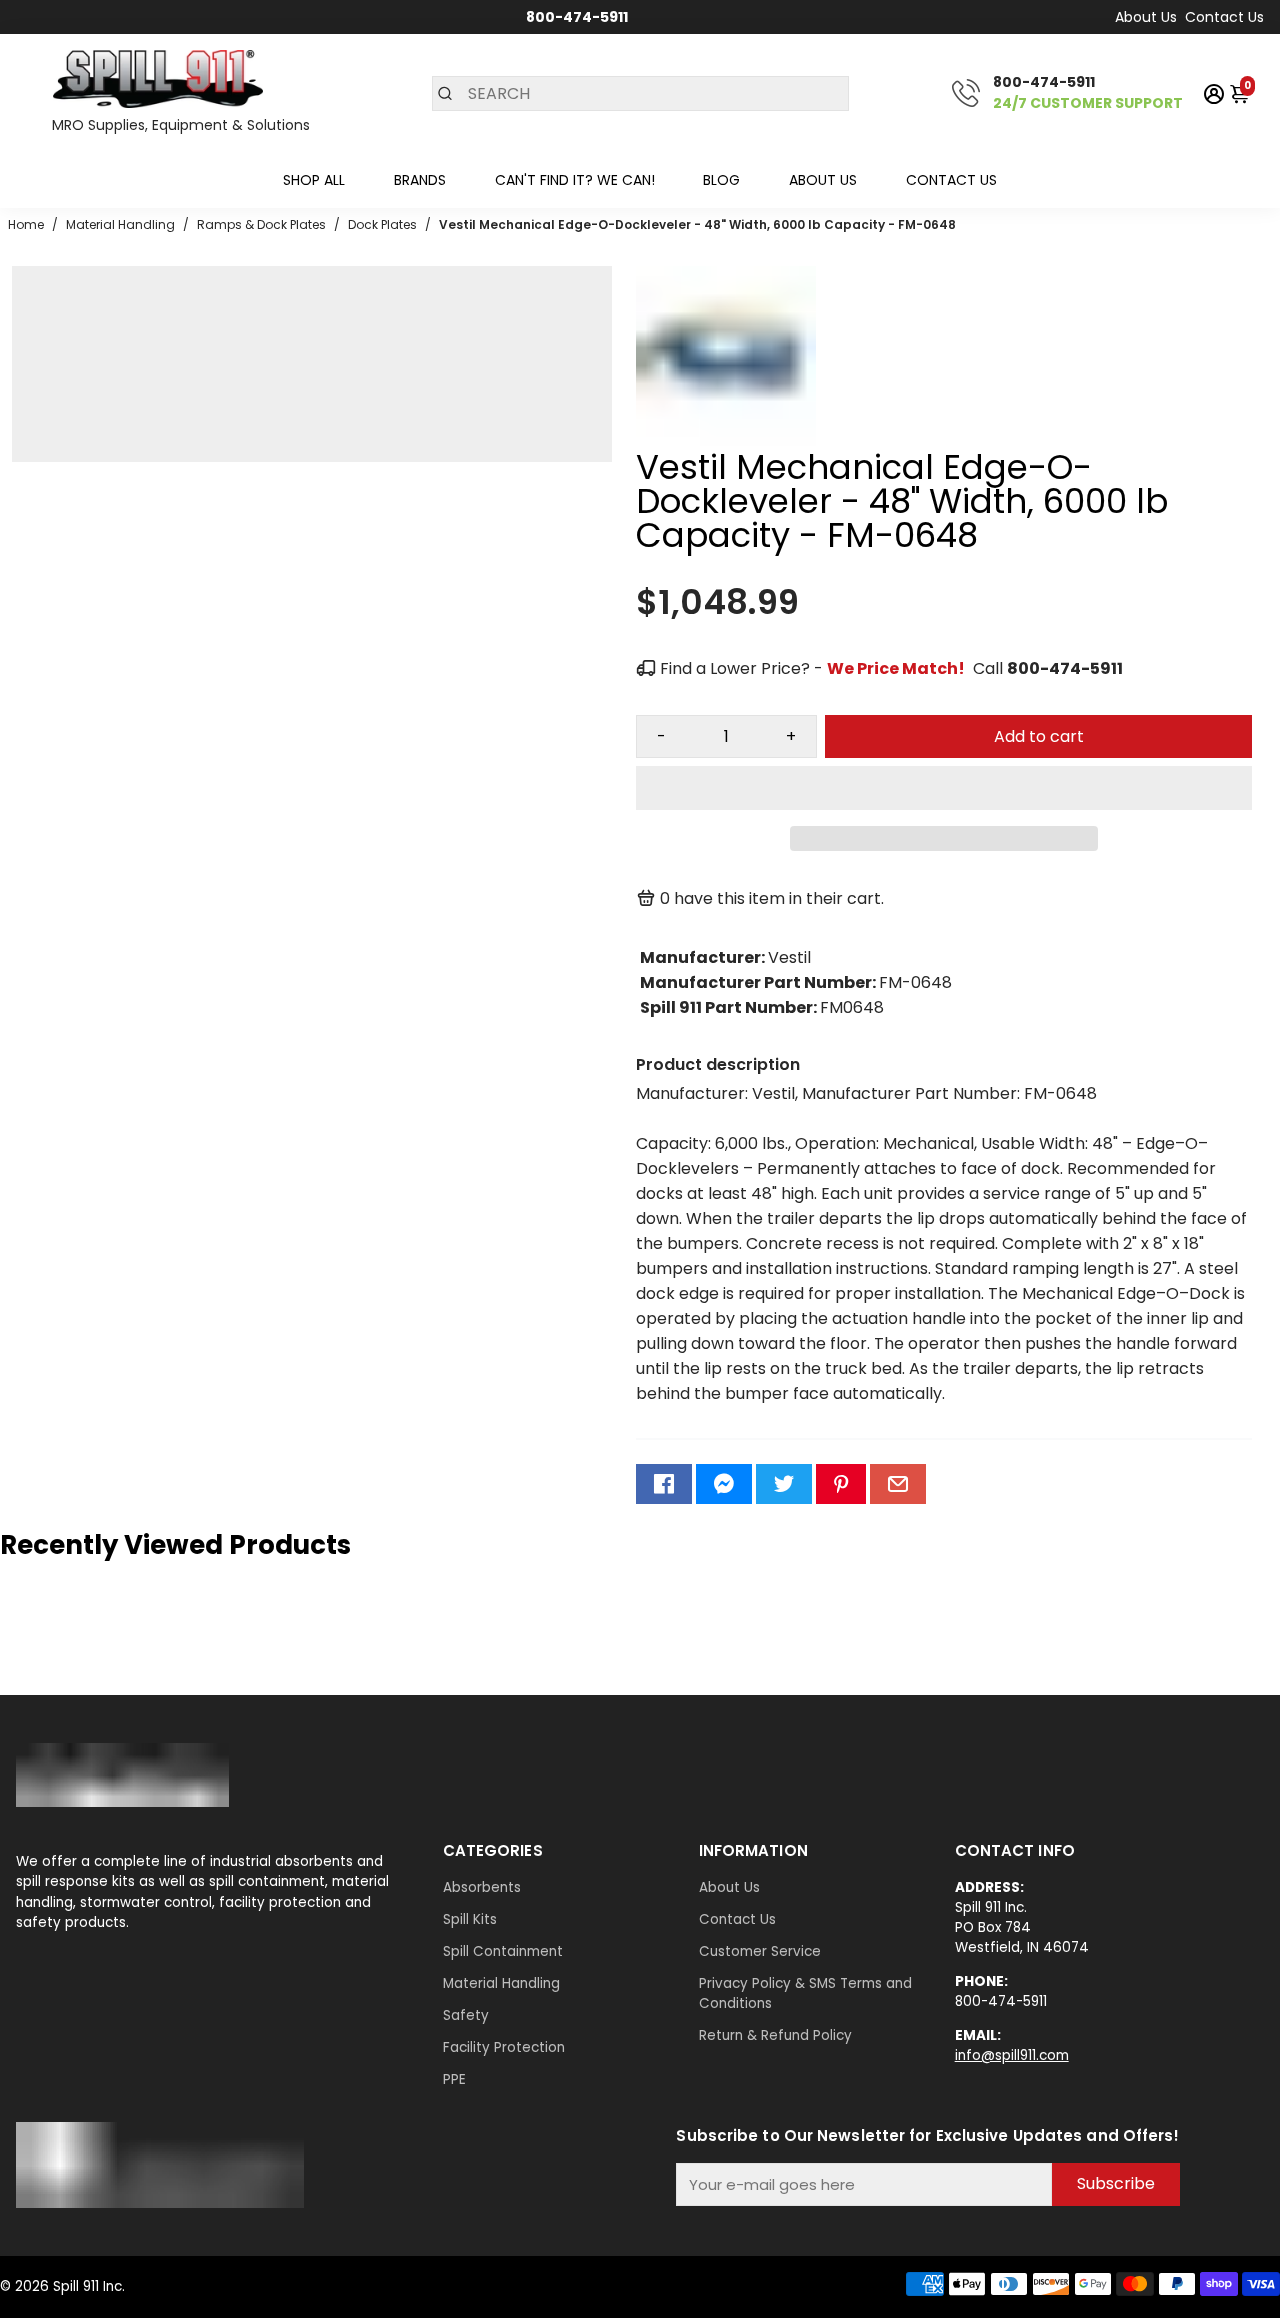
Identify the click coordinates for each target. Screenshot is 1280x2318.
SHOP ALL (314, 180)
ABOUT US (823, 180)
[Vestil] (726, 440)
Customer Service (760, 1951)
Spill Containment (503, 1951)
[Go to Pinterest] (841, 1484)
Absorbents (482, 1887)
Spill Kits (470, 1919)
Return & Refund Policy (775, 2035)
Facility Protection (504, 2047)
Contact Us (1224, 17)
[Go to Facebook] (664, 1484)
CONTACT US (951, 180)
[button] (944, 788)
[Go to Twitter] (784, 1484)
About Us (1146, 17)
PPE (454, 2079)
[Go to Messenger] (724, 1484)
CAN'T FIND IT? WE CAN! (575, 180)
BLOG (721, 180)
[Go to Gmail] (898, 1484)
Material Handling (501, 1983)
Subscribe (1116, 2183)
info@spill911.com (1012, 2055)
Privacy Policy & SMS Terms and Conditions (805, 1993)
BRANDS (420, 180)
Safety (466, 2015)
